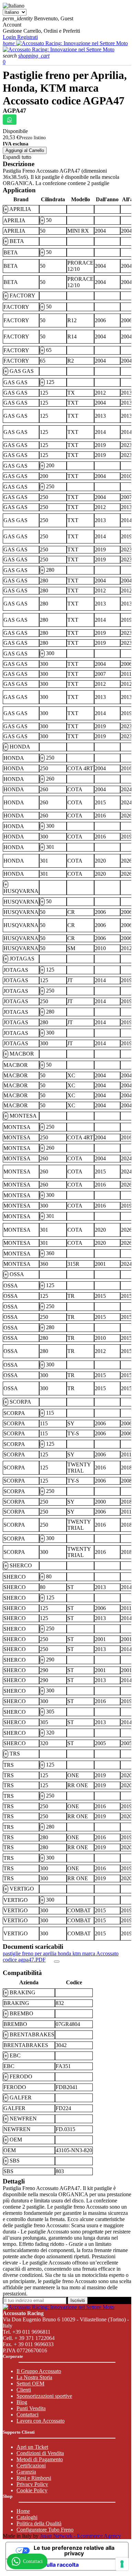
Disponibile (15, 131)
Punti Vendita (31, 2408)
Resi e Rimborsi (34, 2478)
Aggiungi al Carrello (25, 150)
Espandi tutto (17, 157)
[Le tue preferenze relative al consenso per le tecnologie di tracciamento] (122, 2564)
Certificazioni (31, 2466)
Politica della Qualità (39, 2523)
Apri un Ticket (32, 2447)
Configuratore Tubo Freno (45, 2530)
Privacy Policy (32, 2484)
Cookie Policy (32, 2490)
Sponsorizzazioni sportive (44, 2396)
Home (23, 2511)
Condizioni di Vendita (40, 2453)
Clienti (24, 2390)
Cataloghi (27, 2517)
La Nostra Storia (34, 2377)
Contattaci (27, 2415)
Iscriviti (78, 2300)
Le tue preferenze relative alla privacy (74, 2550)
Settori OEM (30, 2384)
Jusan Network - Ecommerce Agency (80, 2536)
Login (10, 37)
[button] (10, 56)
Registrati (27, 37)
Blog (22, 2402)
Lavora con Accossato (41, 2421)
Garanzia (26, 2472)
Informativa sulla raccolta (45, 2565)
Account (12, 25)
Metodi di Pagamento (40, 2459)
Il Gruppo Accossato (39, 2371)
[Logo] (72, 43)
